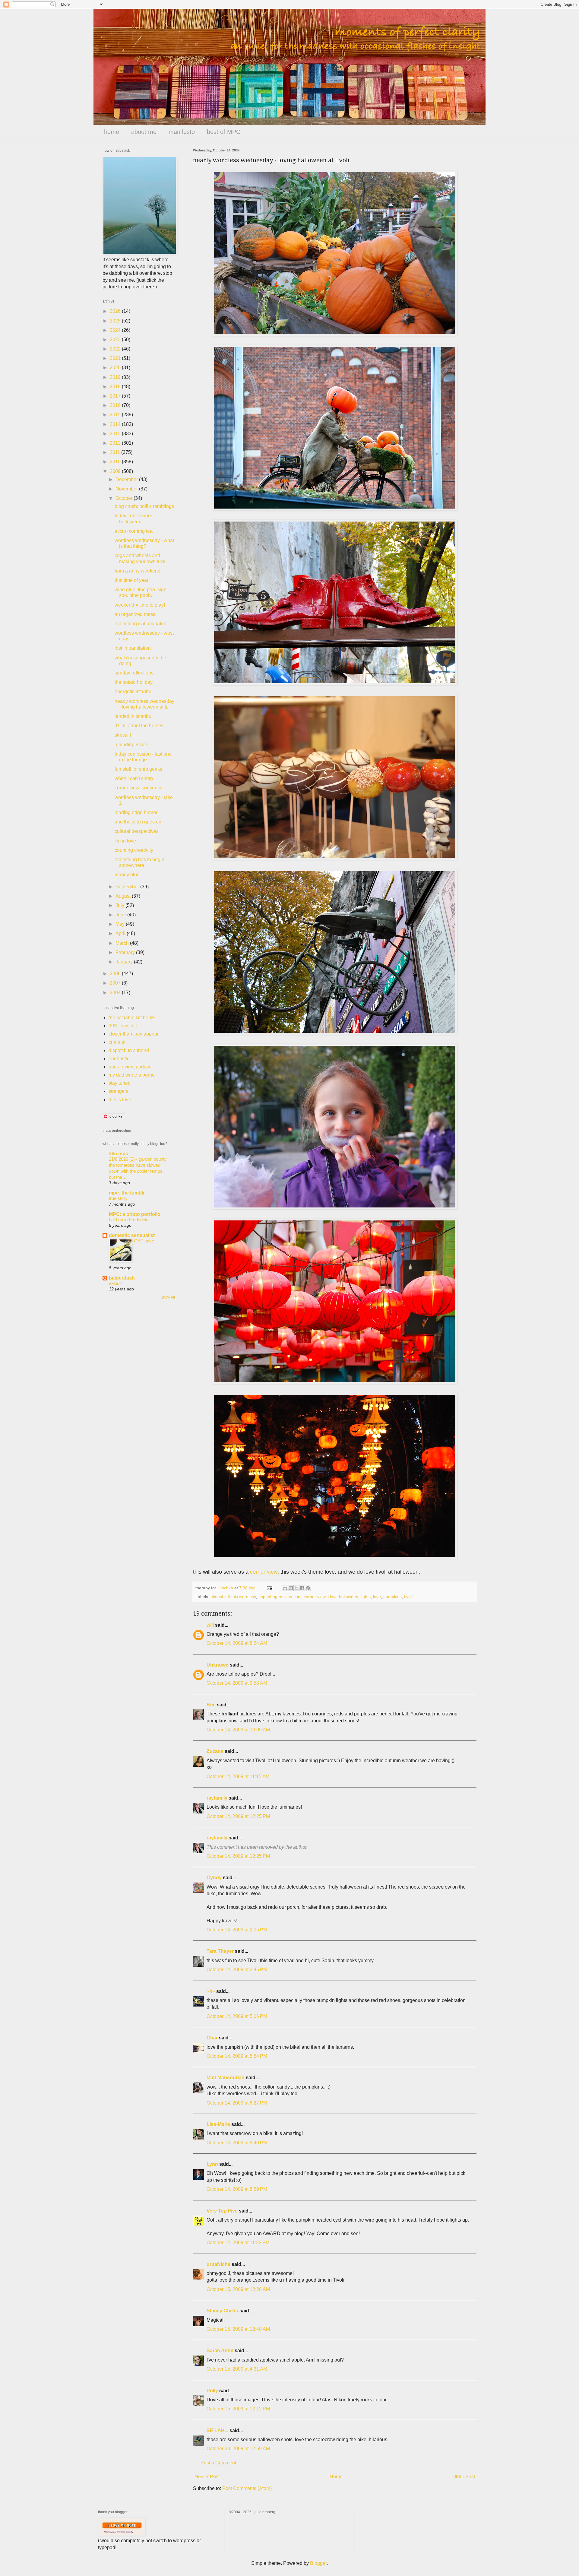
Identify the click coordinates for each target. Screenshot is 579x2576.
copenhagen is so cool (280, 1597)
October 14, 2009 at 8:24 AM (237, 1643)
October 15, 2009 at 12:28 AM (238, 2289)
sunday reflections (134, 673)
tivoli (408, 1597)
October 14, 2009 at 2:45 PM (237, 1970)
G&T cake (144, 1241)
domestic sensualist (132, 1235)
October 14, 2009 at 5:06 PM (237, 2016)
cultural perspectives (137, 831)
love (377, 1597)
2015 (116, 415)
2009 (116, 471)
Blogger (318, 2563)
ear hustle (119, 1059)
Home (336, 2477)
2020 (116, 368)
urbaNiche (218, 2264)
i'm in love (125, 841)
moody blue (127, 875)
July (120, 905)
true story (118, 1198)
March (123, 943)
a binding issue (131, 745)
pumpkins (392, 1597)
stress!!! (123, 735)
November (127, 489)
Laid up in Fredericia (129, 1220)
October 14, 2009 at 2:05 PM (237, 1930)
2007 (116, 983)
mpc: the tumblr (127, 1193)
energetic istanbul (134, 692)
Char (212, 2038)
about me (144, 132)
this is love (120, 1100)
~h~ (211, 1991)
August (124, 896)
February (126, 952)
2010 (116, 462)
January (125, 962)
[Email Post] (269, 1588)
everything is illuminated (141, 624)
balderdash (122, 1278)
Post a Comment (218, 2463)
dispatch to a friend (129, 1050)
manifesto (182, 132)
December (127, 479)
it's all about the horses (139, 726)
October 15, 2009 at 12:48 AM (238, 2329)
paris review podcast (131, 1067)
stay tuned (120, 1083)
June (121, 915)
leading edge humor (136, 812)
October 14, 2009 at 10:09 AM (238, 1730)
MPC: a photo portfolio (135, 1214)
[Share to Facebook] (302, 1588)
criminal (117, 1042)
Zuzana (215, 1751)
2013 (116, 434)
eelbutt (115, 1283)
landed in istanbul (134, 716)
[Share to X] (296, 1588)
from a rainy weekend (138, 571)
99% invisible (123, 1026)
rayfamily (217, 1798)
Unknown (218, 1665)
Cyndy (214, 1878)
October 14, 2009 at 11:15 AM (238, 1777)
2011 (115, 452)
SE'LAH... (217, 2430)
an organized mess (135, 614)
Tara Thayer (220, 1951)
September (128, 887)
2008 (116, 974)
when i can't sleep (134, 778)
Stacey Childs (222, 2311)
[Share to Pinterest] (308, 1588)
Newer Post (207, 2477)
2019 (116, 377)
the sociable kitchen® (132, 1018)
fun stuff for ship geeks (138, 769)
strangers (119, 1091)
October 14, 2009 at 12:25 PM (238, 1816)
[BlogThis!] (291, 1588)
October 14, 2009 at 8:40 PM (237, 2143)
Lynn (212, 2164)
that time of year (131, 580)
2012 (116, 443)
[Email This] (285, 1588)
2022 (116, 349)
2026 (116, 311)
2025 (116, 321)
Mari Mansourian (226, 2078)
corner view (264, 1572)
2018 (116, 387)
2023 (116, 339)
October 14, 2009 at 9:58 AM (237, 1683)
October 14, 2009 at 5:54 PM (237, 2056)
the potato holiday (134, 682)
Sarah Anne (220, 2351)
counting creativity (134, 850)
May (121, 924)
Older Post (464, 2477)
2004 (116, 993)
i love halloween (343, 1597)
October (125, 498)
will (210, 1625)
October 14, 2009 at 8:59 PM (237, 2189)
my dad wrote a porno (132, 1075)
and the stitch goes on (138, 822)
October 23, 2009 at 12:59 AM (238, 2449)
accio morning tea (134, 531)
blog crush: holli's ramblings (144, 506)
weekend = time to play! (140, 605)
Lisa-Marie (218, 2124)
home (112, 132)
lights (366, 1597)
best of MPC (224, 132)
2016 (116, 405)
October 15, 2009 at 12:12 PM (238, 2409)
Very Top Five (222, 2211)
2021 (116, 358)
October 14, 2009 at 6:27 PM (237, 2103)
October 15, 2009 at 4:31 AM (237, 2369)
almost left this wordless (233, 1597)
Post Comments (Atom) (247, 2488)
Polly (212, 2391)
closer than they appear (134, 1034)
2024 (116, 330)
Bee (211, 1705)
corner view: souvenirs (139, 788)
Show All (168, 1297)
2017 (116, 396)
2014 (116, 424)
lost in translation (133, 648)
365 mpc (119, 1154)
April (121, 933)
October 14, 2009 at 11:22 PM (238, 2243)
